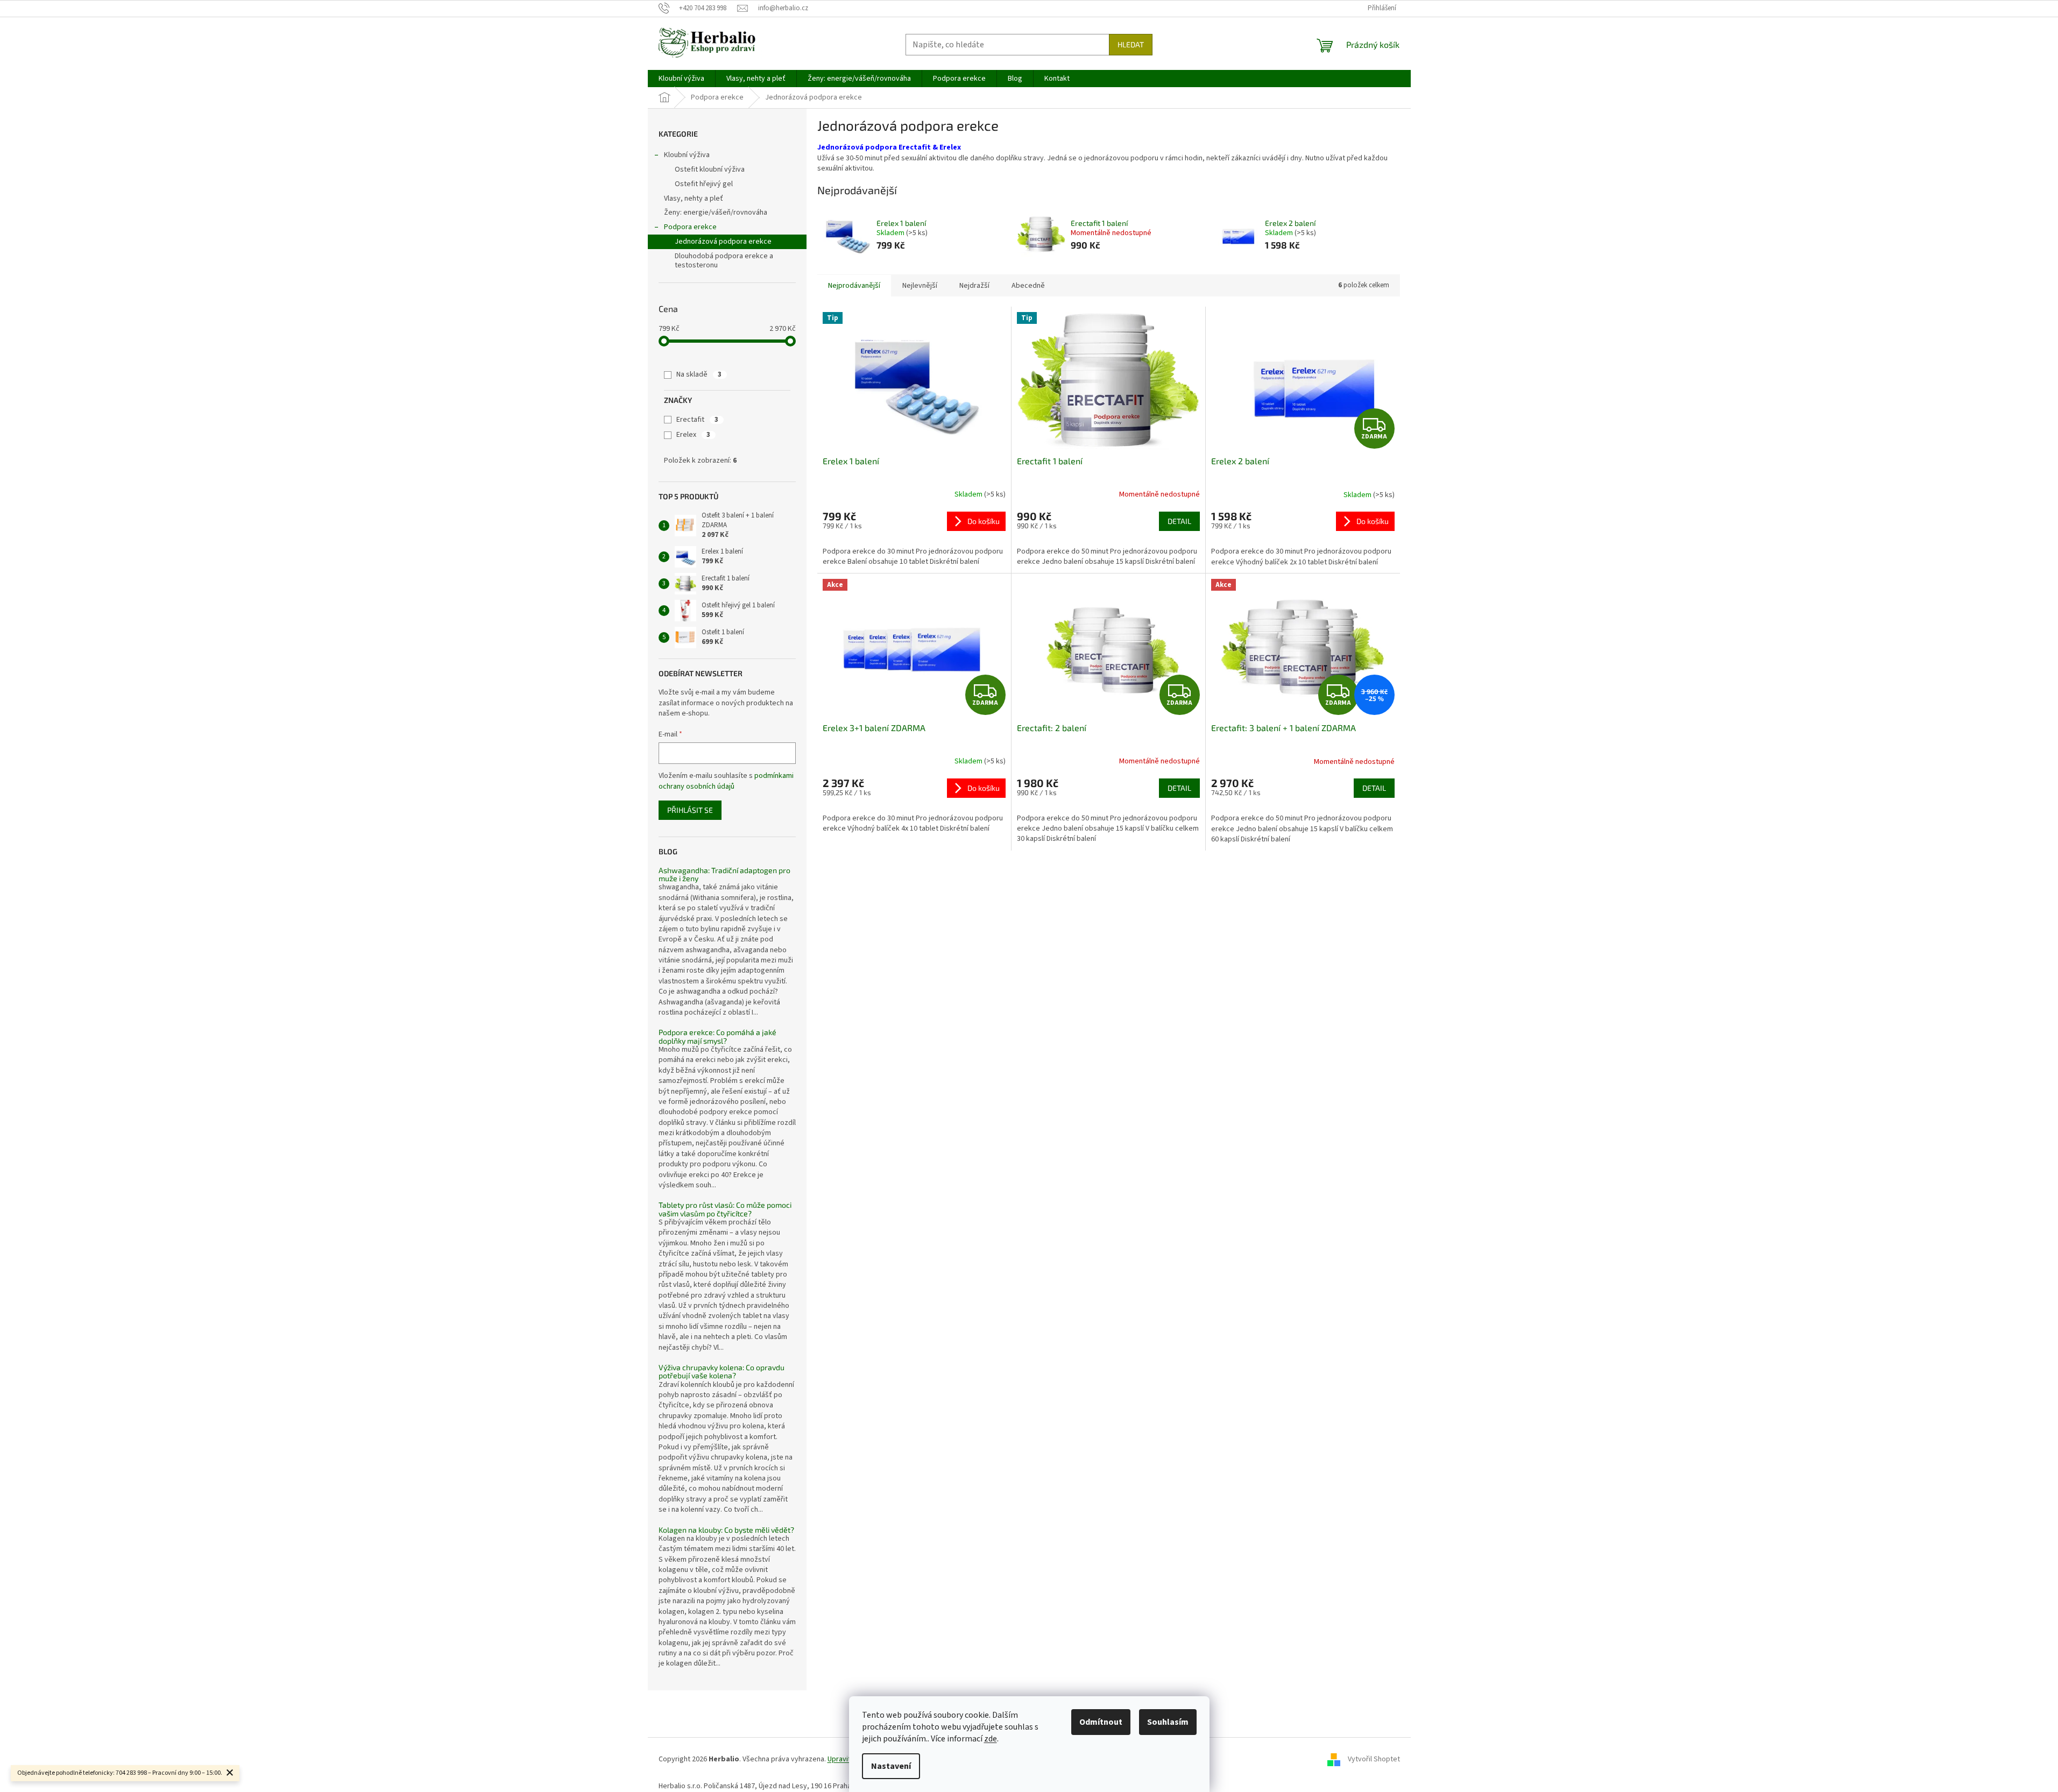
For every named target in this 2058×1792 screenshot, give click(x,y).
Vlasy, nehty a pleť (694, 199)
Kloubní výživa (687, 155)
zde (991, 1739)
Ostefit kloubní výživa (710, 169)
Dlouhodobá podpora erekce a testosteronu (724, 261)
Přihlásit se (690, 810)
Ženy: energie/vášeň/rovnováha (716, 213)
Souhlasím (1168, 1722)
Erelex (693, 435)
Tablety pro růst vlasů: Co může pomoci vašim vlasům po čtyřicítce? (725, 1209)
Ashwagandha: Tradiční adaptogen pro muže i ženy (724, 874)
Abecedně (1028, 286)
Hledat (1131, 44)
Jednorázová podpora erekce (723, 242)
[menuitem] (681, 79)
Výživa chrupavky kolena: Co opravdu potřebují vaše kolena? (722, 1372)
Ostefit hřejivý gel (704, 184)
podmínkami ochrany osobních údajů (726, 781)
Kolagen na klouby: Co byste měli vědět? (726, 1530)
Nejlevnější (920, 286)
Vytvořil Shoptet (1374, 1759)
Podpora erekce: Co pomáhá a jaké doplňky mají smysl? (717, 1036)
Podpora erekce (690, 227)
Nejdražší (974, 286)
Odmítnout (1101, 1722)
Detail (1179, 521)
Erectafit (697, 420)
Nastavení (891, 1766)
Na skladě (699, 374)
